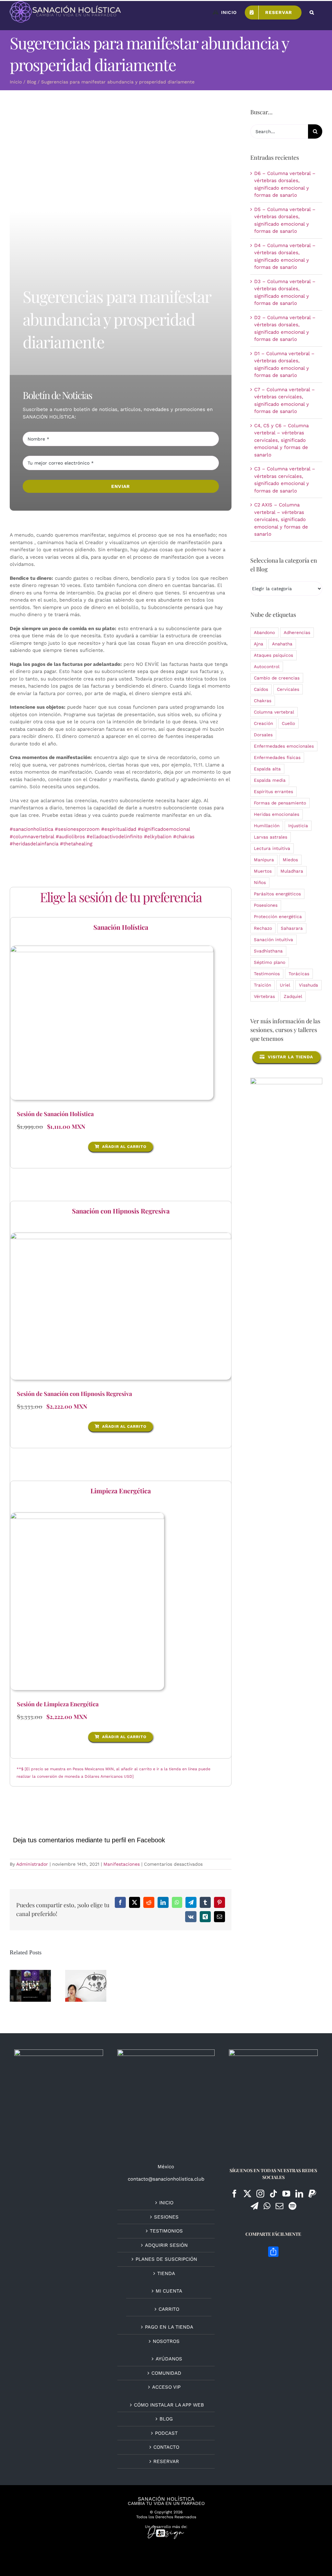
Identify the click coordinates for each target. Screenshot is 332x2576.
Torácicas (299, 974)
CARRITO (169, 2309)
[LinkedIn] (299, 2194)
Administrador (32, 1864)
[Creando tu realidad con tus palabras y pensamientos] (86, 1986)
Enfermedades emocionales (284, 746)
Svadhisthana (268, 951)
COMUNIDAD (166, 2373)
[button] (312, 12)
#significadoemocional (164, 829)
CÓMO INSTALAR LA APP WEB (169, 2405)
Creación (263, 723)
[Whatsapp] (267, 2206)
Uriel (285, 985)
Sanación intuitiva (273, 940)
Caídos (261, 689)
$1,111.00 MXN (66, 1126)
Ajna (259, 644)
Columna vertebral (274, 712)
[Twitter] (247, 2194)
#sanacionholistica (31, 829)
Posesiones (266, 905)
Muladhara (292, 871)
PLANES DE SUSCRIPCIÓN (166, 2259)
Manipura (264, 860)
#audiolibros (70, 837)
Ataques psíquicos (273, 655)
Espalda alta (267, 769)
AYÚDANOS (169, 2359)
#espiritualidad (119, 829)
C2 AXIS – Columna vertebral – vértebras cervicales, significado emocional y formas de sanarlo (281, 519)
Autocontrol (267, 666)
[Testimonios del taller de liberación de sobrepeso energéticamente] (30, 1986)
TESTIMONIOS (166, 2231)
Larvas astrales (271, 837)
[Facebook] (234, 2194)
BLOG (166, 2419)
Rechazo (263, 928)
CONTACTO (166, 2447)
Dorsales (263, 735)
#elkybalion (158, 837)
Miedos (290, 860)
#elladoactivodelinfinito (114, 837)
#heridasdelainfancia (34, 844)
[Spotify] (292, 2206)
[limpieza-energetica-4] (87, 1515)
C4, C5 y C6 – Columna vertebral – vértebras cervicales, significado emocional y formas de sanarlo (281, 440)
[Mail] (279, 2206)
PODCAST (166, 2433)
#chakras (184, 837)
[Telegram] (255, 2206)
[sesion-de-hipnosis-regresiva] (121, 1235)
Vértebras (264, 996)
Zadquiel (293, 996)
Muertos (263, 871)
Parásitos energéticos (277, 894)
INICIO (166, 2203)
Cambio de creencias (277, 678)
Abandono (264, 632)
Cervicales (288, 689)
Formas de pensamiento (280, 803)
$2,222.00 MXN (67, 1406)
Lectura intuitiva (272, 848)
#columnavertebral (32, 837)
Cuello (288, 723)
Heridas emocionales (277, 814)
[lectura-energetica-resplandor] (112, 948)
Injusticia (298, 826)
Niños (260, 882)
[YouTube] (286, 2194)
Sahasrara (292, 928)
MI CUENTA (169, 2291)
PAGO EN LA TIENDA (169, 2327)
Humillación (267, 826)
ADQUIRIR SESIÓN (166, 2245)
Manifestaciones (122, 1864)
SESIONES (166, 2217)
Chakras (263, 701)
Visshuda (308, 985)
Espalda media (270, 780)
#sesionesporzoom (77, 829)
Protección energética (278, 916)
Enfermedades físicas (277, 757)
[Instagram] (260, 2194)
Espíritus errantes (273, 791)
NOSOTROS (166, 2341)
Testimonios (267, 974)
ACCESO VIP (166, 2387)
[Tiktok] (273, 2194)
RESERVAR (166, 2461)
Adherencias (297, 632)
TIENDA (166, 2273)
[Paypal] (312, 2194)
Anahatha (282, 644)
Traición (262, 985)
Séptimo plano (270, 962)
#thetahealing (76, 844)
